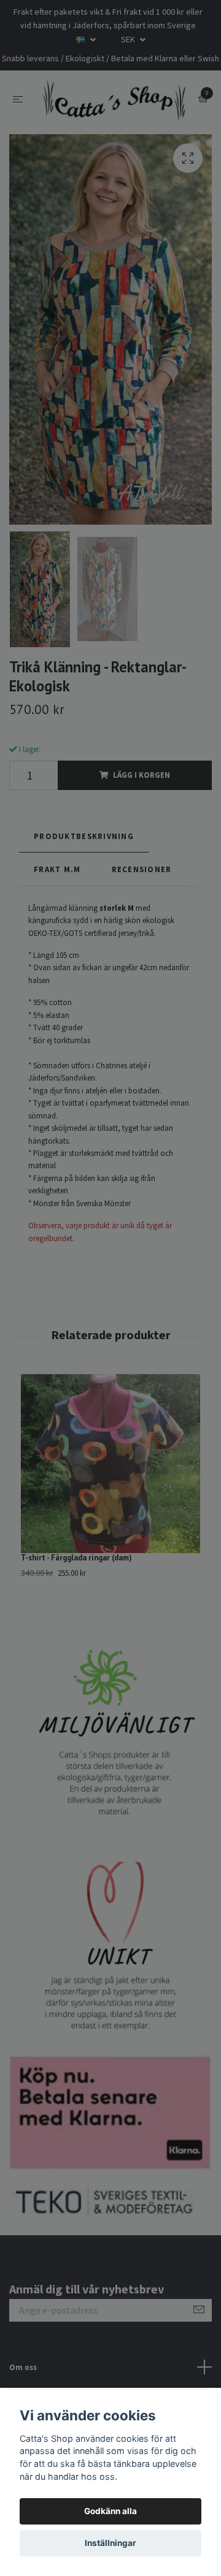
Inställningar (110, 2543)
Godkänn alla (110, 2511)
